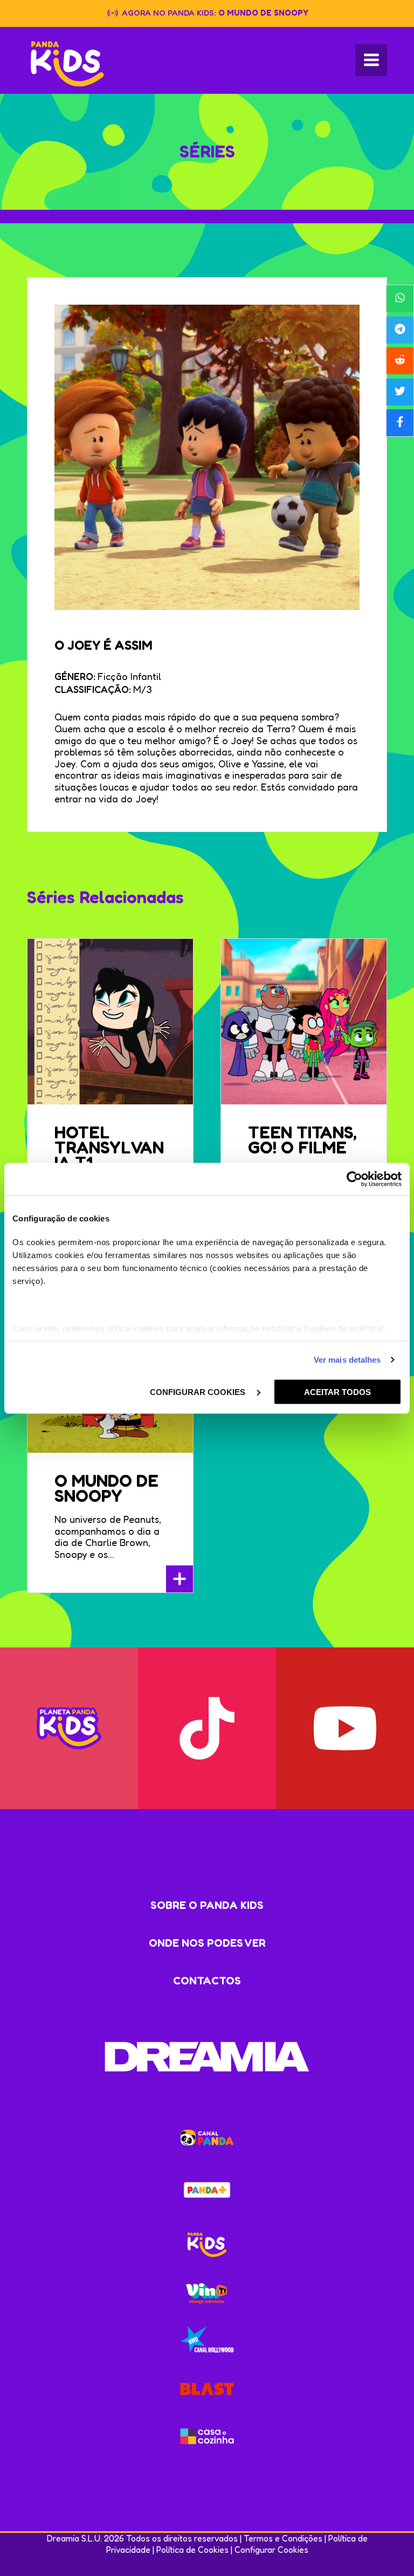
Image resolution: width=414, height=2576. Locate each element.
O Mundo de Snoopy (263, 13)
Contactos (207, 1981)
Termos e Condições (283, 2538)
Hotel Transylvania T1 (109, 1147)
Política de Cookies (192, 2550)
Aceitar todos (337, 1392)
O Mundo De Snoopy (106, 1488)
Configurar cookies (199, 1392)
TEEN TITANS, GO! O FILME (302, 1140)
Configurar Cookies (271, 2550)
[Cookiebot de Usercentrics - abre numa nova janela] (354, 1179)
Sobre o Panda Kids (207, 1905)
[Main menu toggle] (371, 60)
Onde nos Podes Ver (207, 1943)
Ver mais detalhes (347, 1360)
